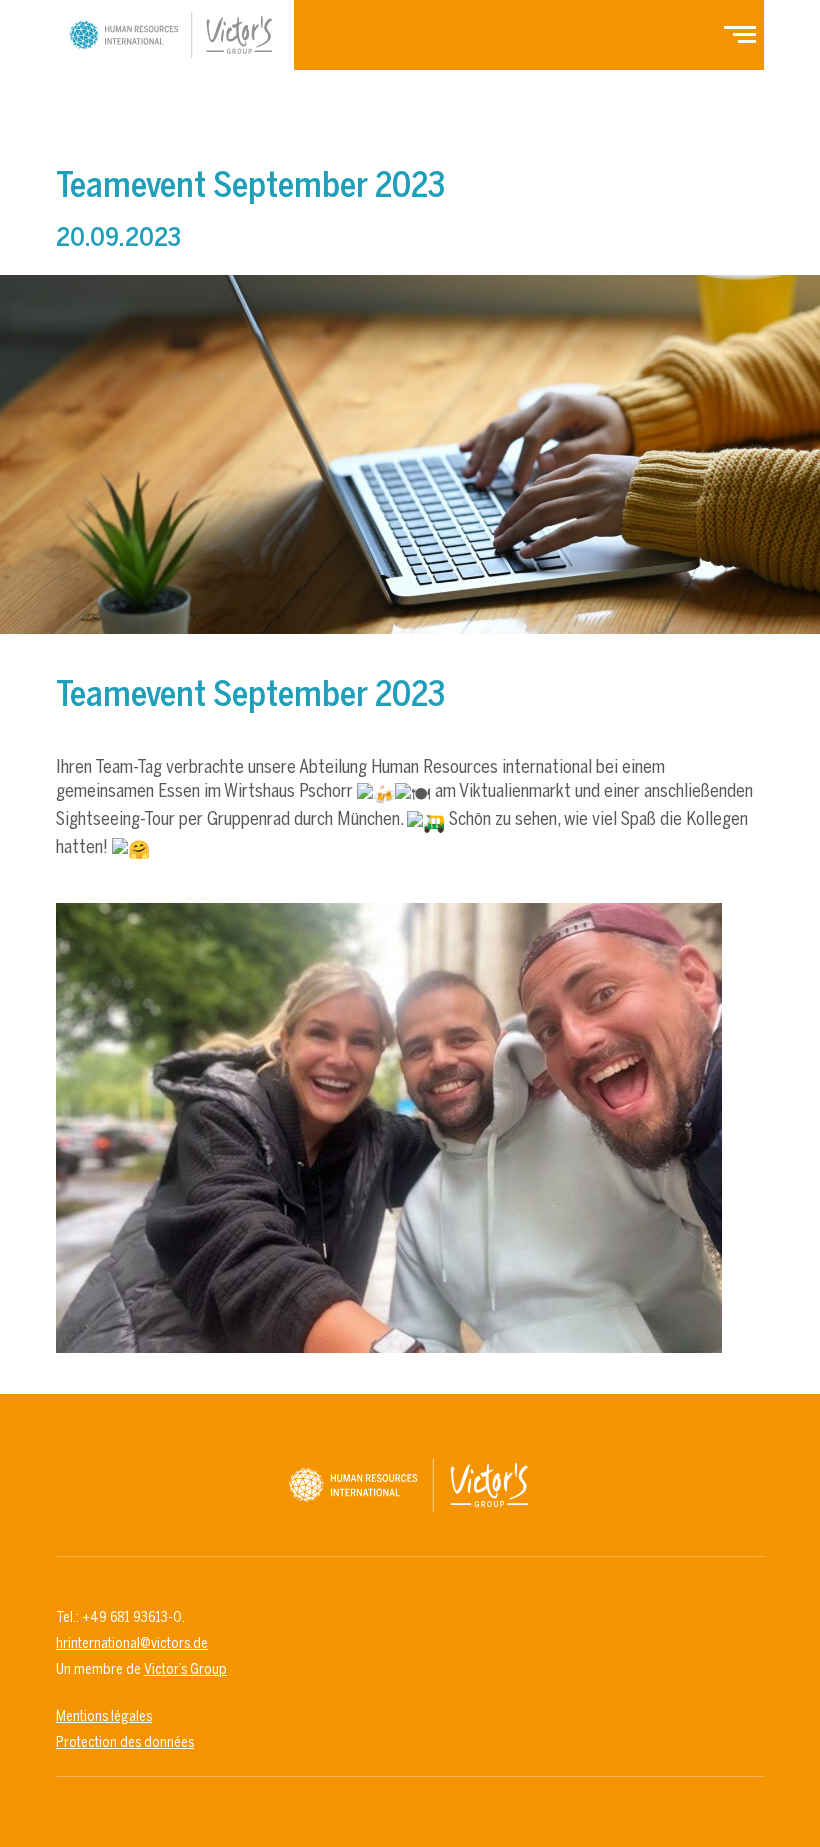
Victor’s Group (185, 1669)
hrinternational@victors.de (132, 1643)
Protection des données (125, 1742)
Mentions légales (104, 1716)
